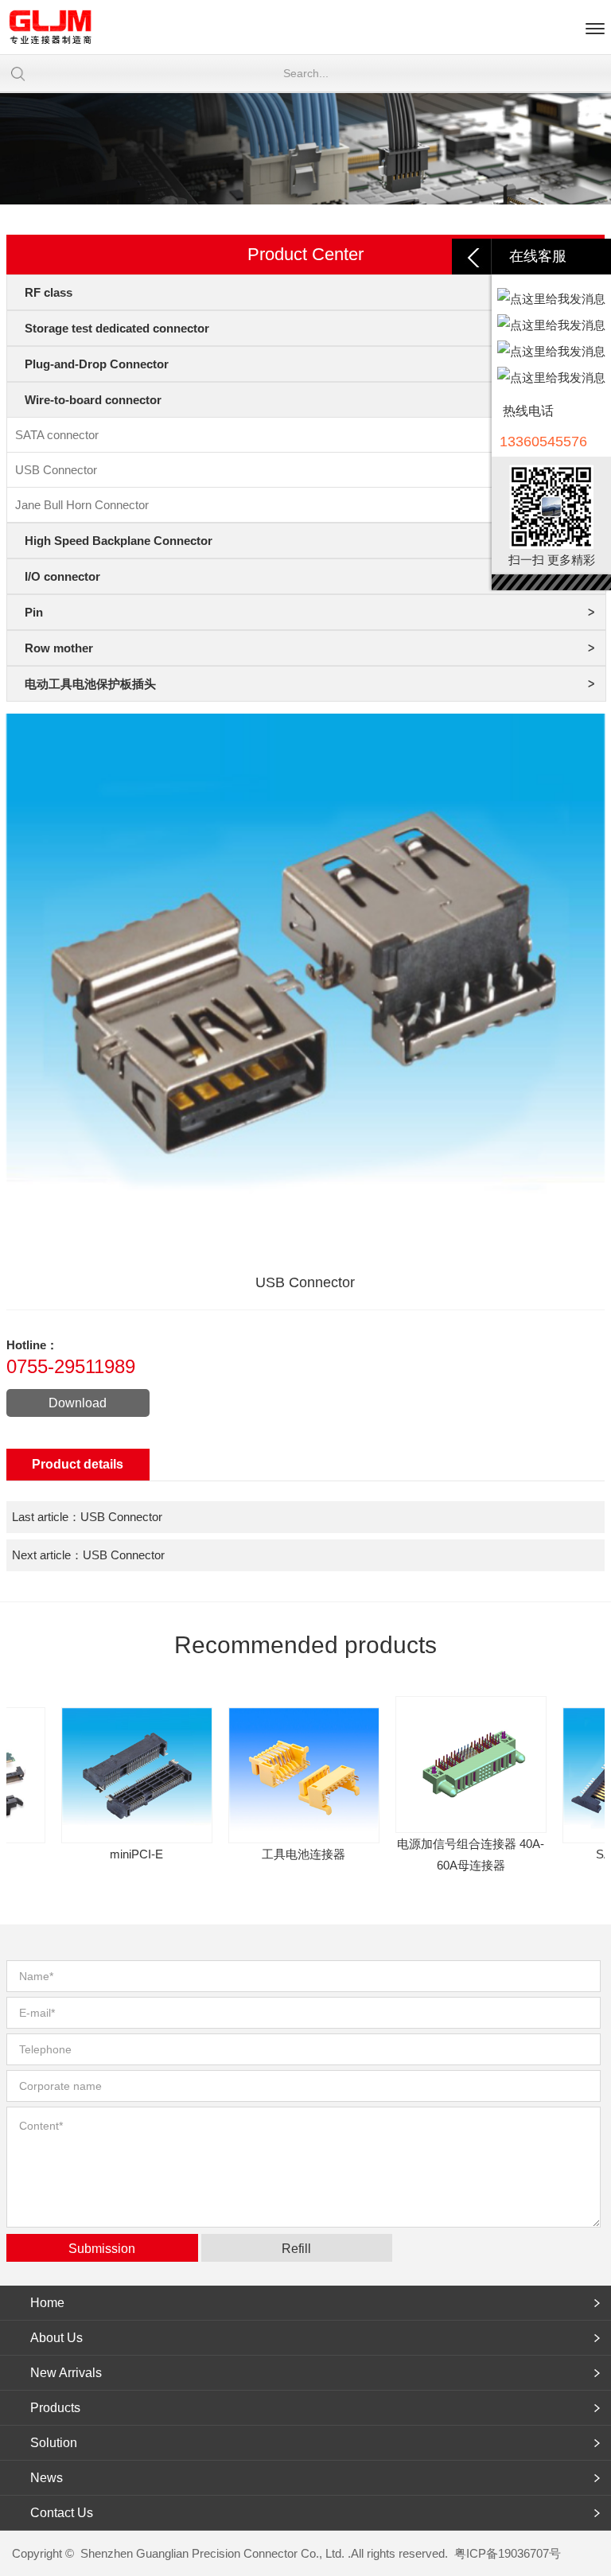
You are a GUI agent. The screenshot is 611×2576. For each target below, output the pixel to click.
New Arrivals (66, 2373)
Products (55, 2408)
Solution (54, 2443)
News (47, 2478)
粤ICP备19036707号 (508, 2553)
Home (47, 2303)
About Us (56, 2338)
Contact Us (62, 2513)
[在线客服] (472, 257)
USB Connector (121, 1517)
